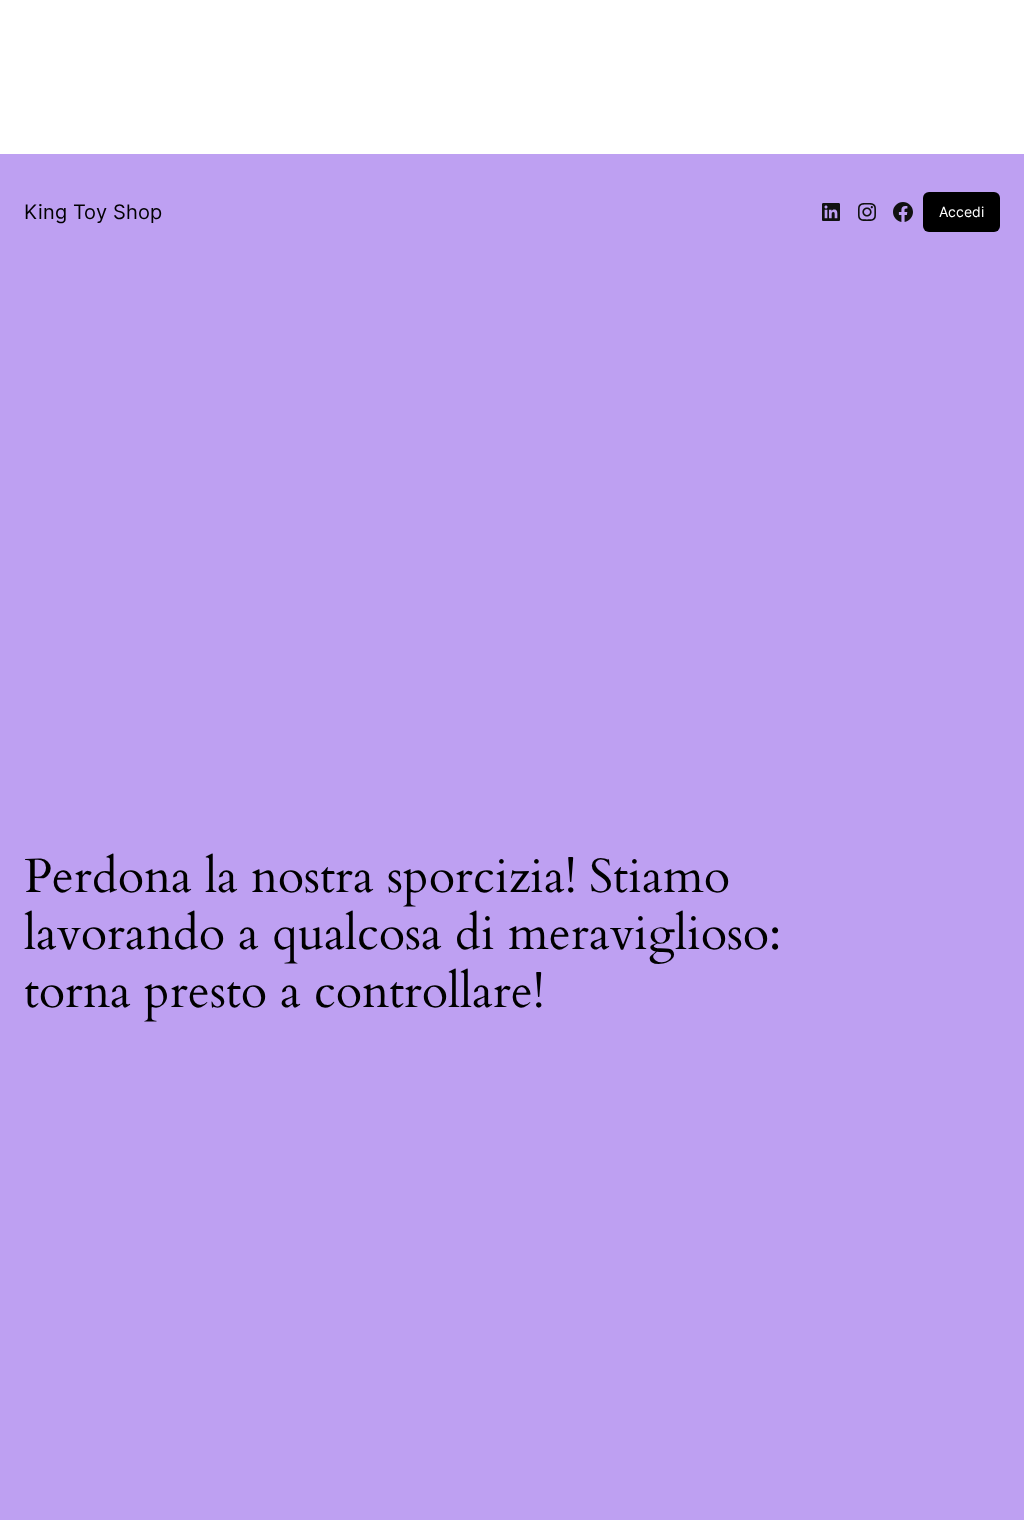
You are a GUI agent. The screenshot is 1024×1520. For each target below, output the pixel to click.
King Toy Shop (93, 212)
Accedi (961, 211)
